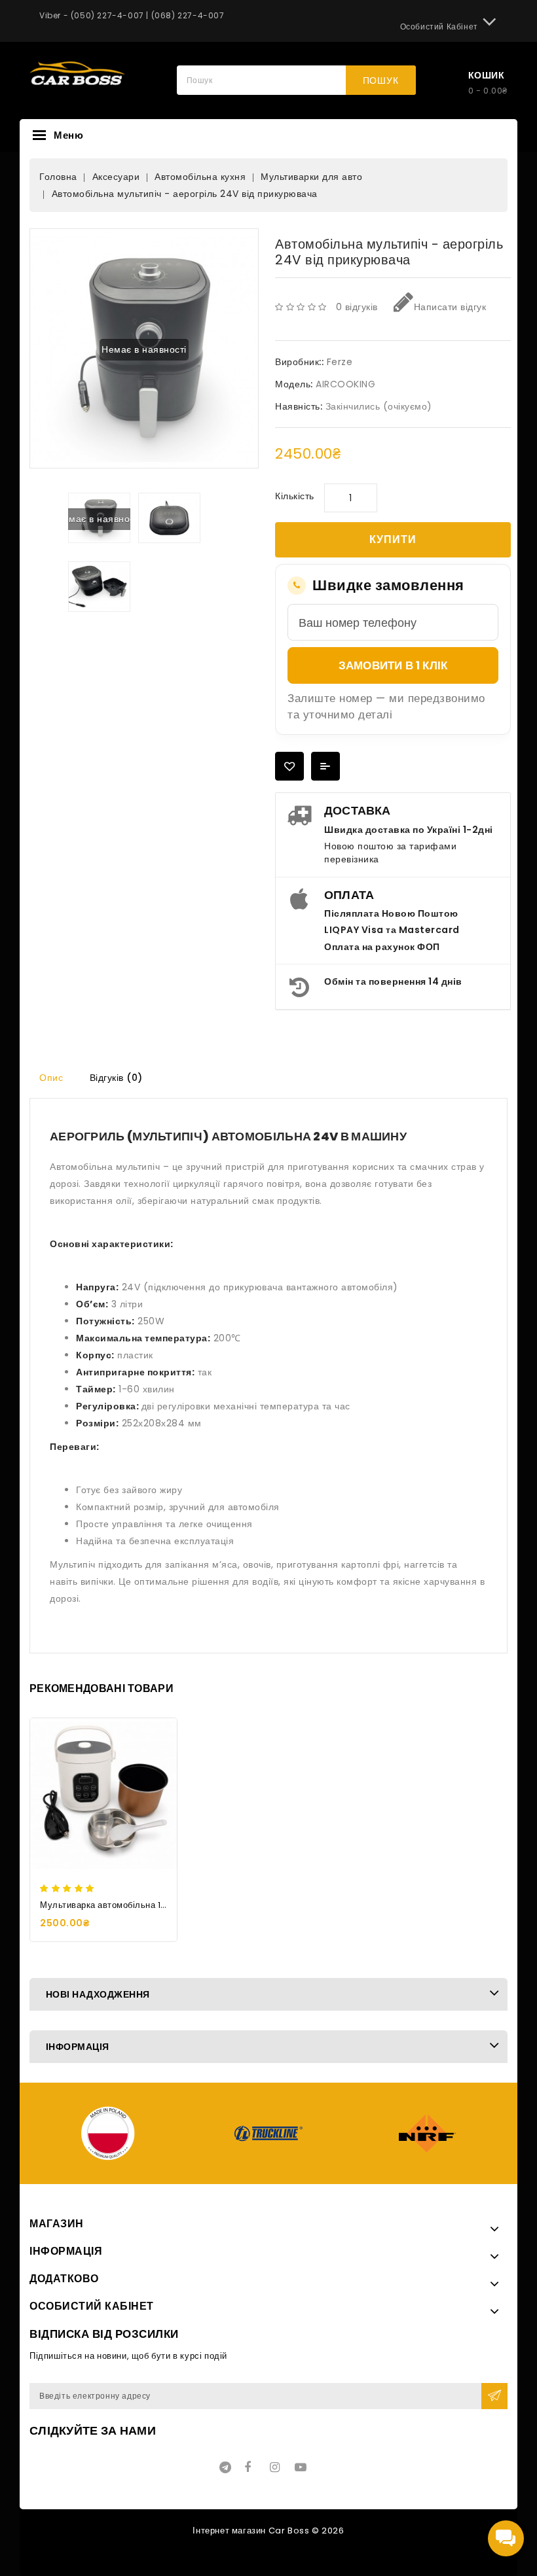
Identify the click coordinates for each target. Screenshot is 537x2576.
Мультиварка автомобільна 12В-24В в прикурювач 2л (154, 1905)
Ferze (340, 362)
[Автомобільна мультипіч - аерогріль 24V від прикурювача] (169, 518)
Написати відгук (450, 307)
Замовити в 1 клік (393, 665)
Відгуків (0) (116, 1078)
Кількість (295, 496)
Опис (51, 1078)
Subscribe (494, 2396)
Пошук (381, 80)
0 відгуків (357, 307)
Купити (393, 539)
